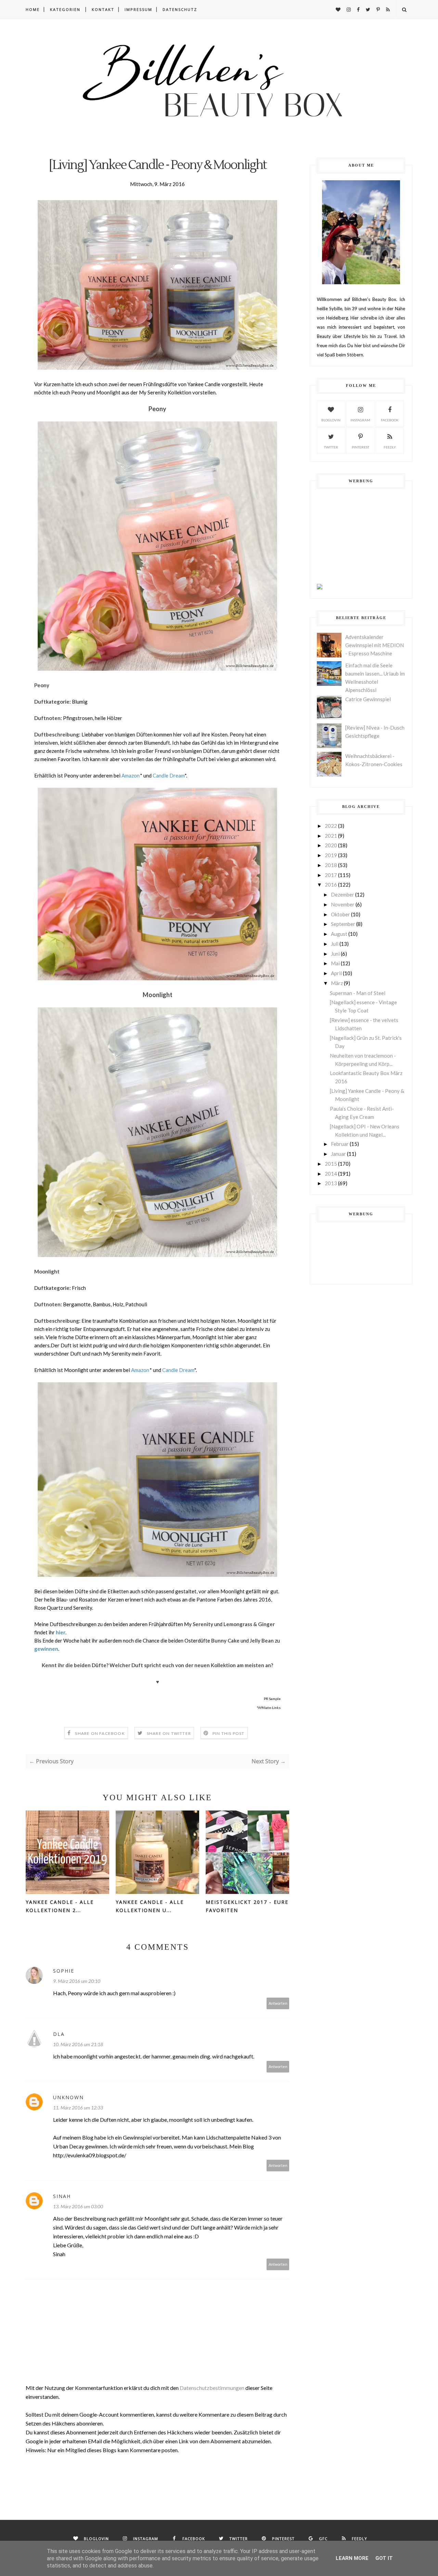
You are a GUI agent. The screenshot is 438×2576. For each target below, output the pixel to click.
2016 (331, 885)
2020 (331, 845)
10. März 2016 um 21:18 (78, 2044)
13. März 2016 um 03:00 (78, 2206)
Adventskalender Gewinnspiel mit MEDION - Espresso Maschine (375, 645)
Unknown (68, 2097)
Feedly (390, 447)
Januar (338, 1154)
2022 (331, 826)
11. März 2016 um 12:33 (78, 2108)
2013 (331, 1183)
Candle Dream (169, 775)
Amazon (131, 775)
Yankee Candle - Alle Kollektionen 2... (60, 1906)
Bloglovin (331, 420)
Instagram (360, 420)
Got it (384, 2558)
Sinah (62, 2196)
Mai (335, 963)
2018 (331, 865)
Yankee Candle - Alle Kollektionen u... (150, 1906)
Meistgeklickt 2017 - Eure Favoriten (247, 1906)
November (343, 904)
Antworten (278, 2003)
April (336, 973)
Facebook (390, 420)
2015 (331, 1164)
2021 (331, 836)
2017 (331, 875)
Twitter (331, 447)
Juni (335, 954)
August (339, 934)
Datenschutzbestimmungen (212, 2388)
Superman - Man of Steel (358, 993)
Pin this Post (229, 1733)
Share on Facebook (100, 1733)
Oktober (340, 914)
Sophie (64, 1971)
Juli (335, 944)
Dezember (343, 894)
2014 (331, 1174)
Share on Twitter (169, 1733)
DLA (59, 2034)
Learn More (352, 2558)
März (337, 983)
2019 (331, 855)
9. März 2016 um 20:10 (77, 1981)
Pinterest (360, 447)
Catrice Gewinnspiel (368, 699)
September (343, 924)
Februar (340, 1144)
